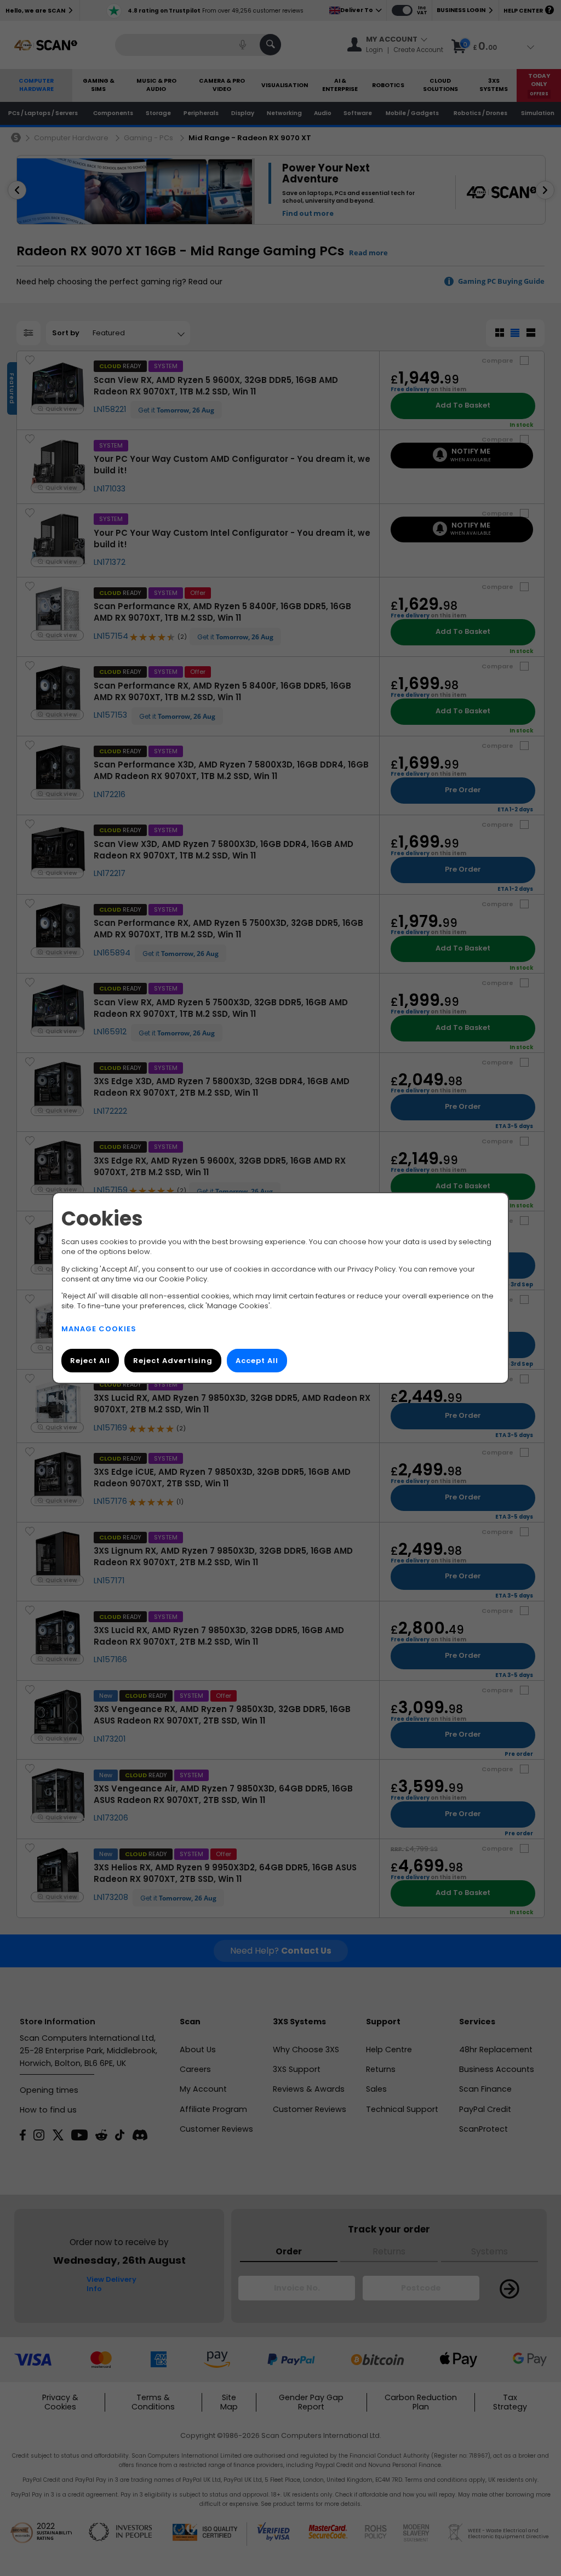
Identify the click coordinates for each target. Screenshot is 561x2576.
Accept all (257, 1361)
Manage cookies (99, 1329)
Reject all (90, 1361)
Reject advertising (173, 1361)
